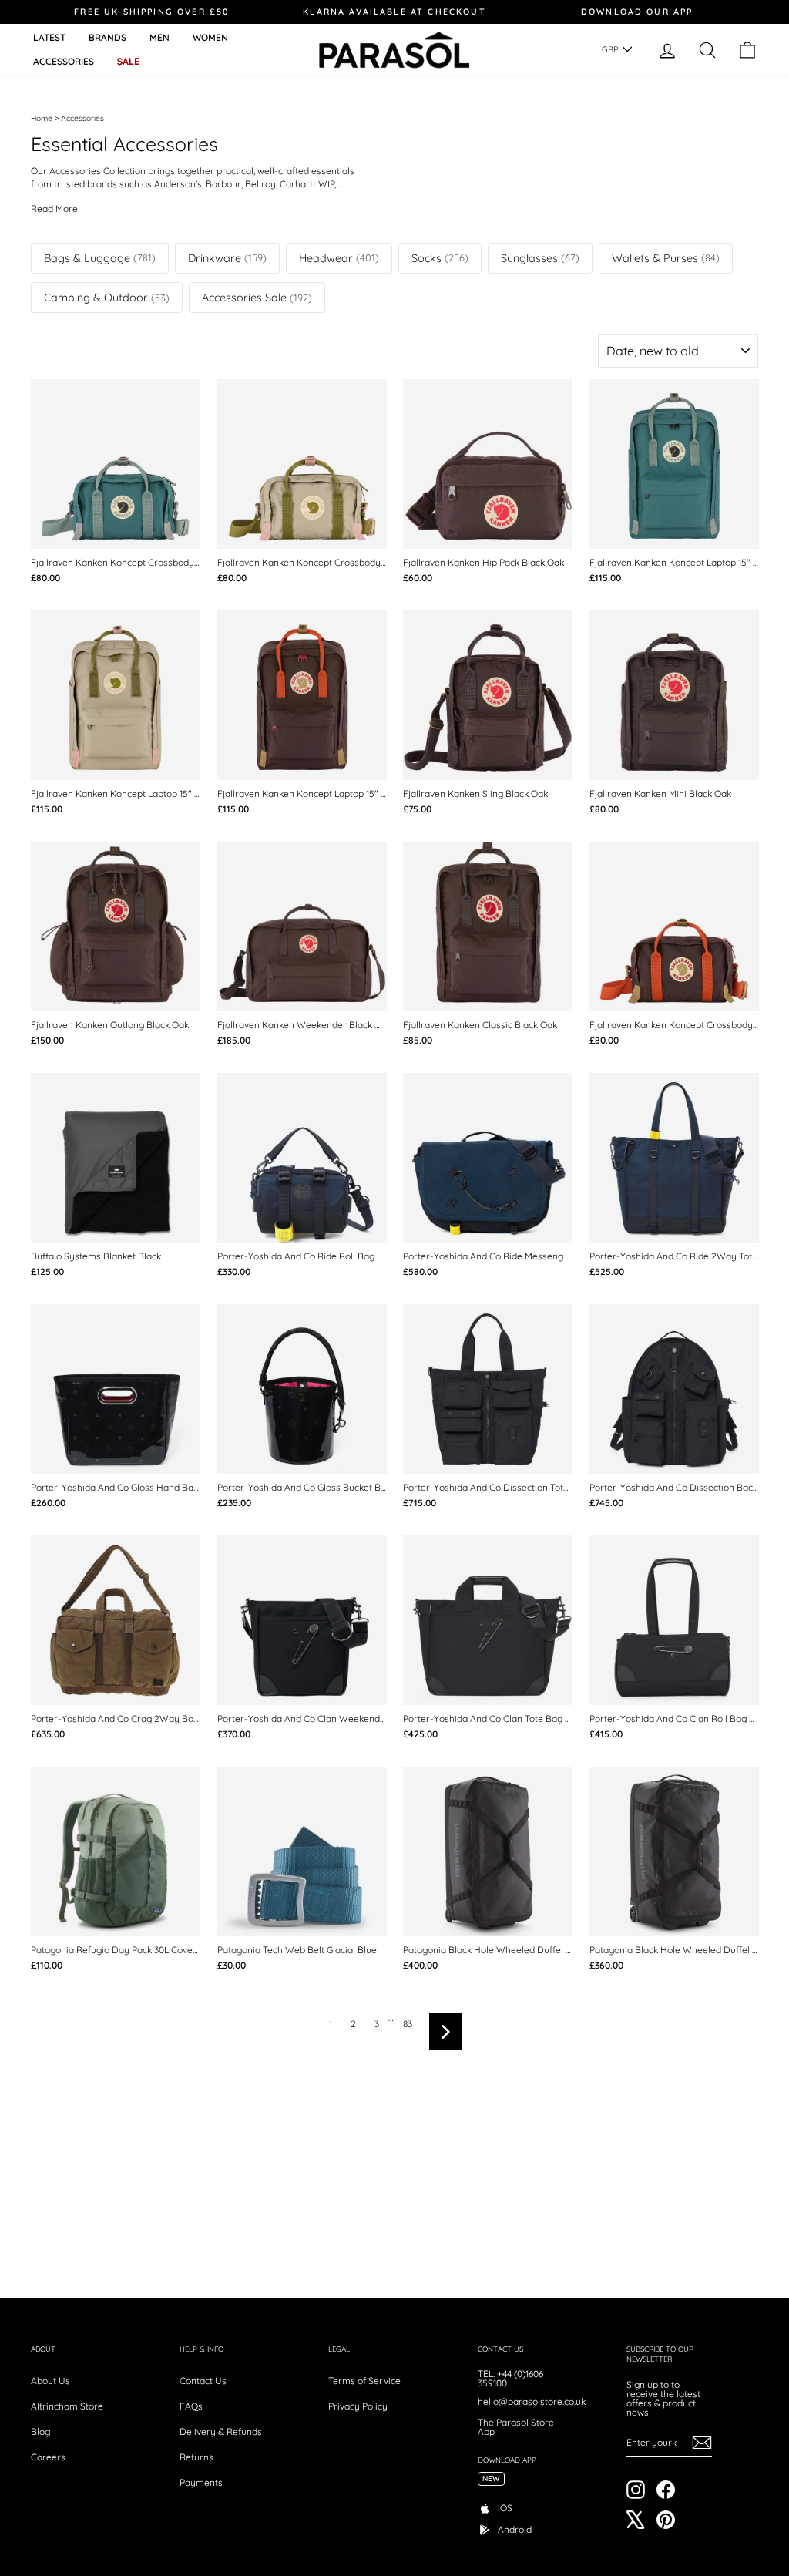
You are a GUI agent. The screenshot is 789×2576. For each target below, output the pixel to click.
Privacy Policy (358, 2406)
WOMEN (210, 37)
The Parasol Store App (516, 2427)
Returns (196, 2457)
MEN (159, 37)
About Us (50, 2381)
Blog (40, 2431)
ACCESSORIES (64, 61)
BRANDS (107, 37)
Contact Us (203, 2381)
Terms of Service (364, 2381)
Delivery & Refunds (221, 2431)
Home (42, 118)
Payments (201, 2482)
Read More (54, 209)
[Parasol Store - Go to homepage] (394, 50)
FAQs (191, 2406)
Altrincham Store (67, 2406)
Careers (48, 2457)
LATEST (49, 37)
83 (408, 2024)
